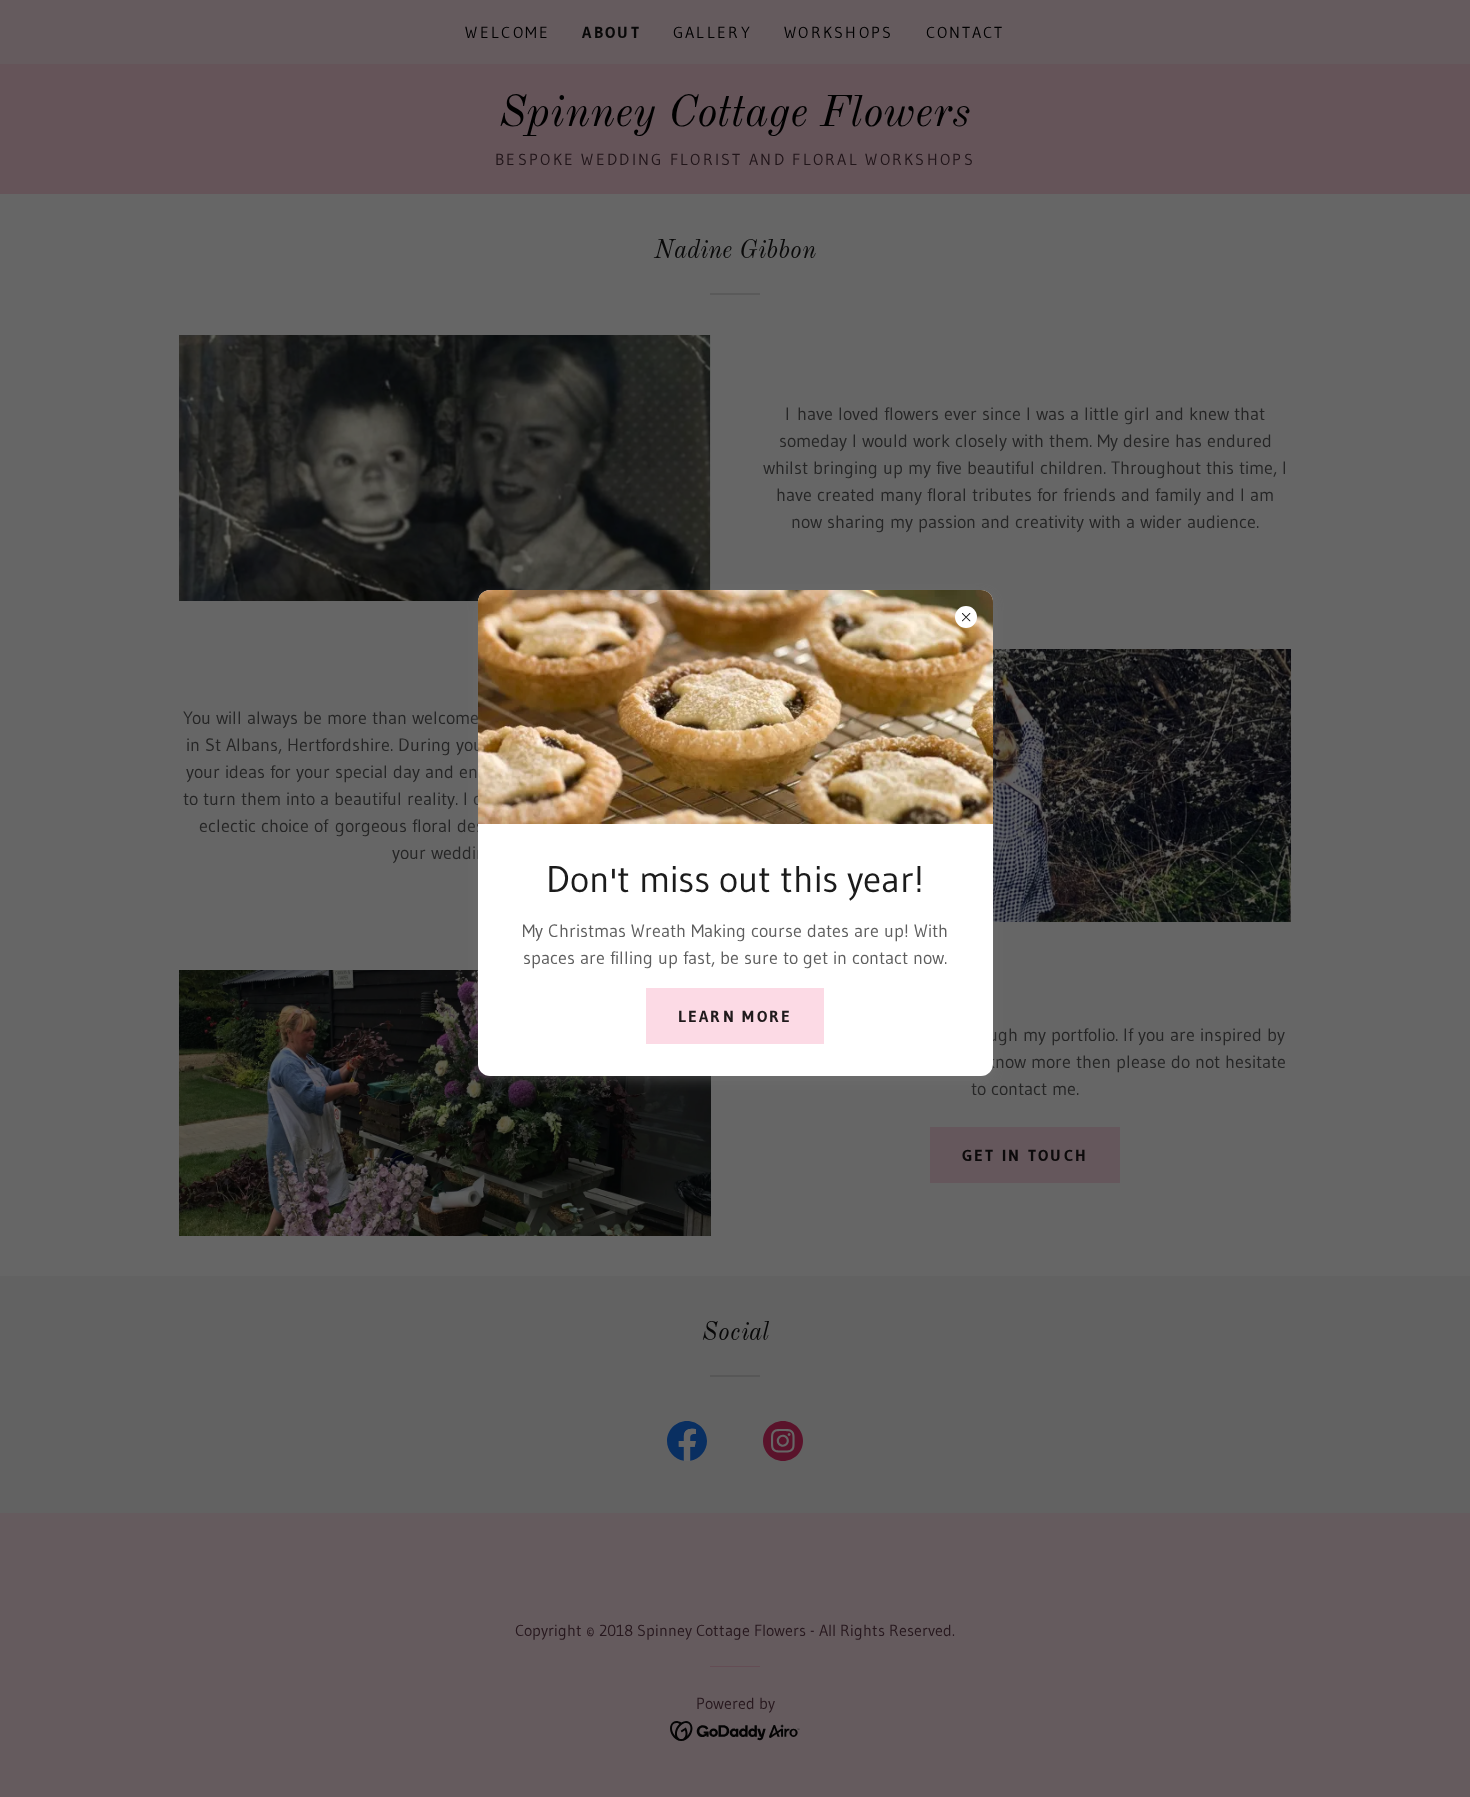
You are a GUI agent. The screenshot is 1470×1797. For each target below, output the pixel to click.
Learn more (735, 1016)
